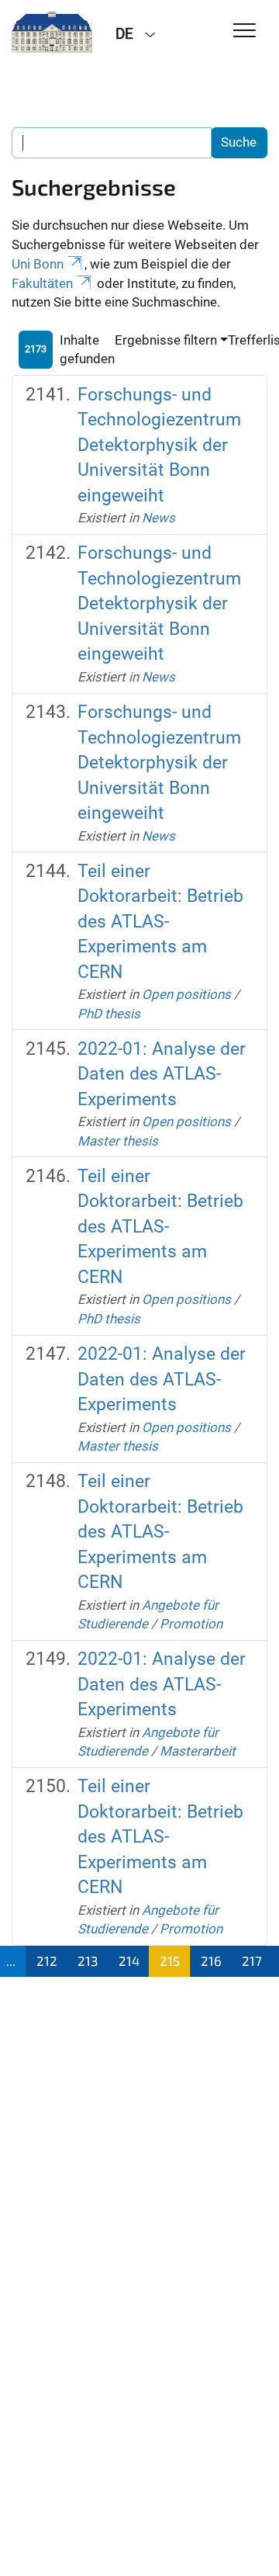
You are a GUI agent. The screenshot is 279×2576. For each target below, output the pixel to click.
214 (129, 1961)
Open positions (186, 994)
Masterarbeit (198, 1751)
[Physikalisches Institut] (52, 33)
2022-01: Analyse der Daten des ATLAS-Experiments (162, 1074)
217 (252, 1961)
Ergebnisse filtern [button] (166, 340)
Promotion (191, 1624)
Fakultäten (42, 283)
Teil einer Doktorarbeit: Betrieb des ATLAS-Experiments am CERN (160, 922)
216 (211, 1961)
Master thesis (118, 1141)
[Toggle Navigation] (245, 31)
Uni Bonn (38, 264)
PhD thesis (109, 1014)
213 (88, 1961)
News (158, 518)
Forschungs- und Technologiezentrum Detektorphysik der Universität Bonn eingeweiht (159, 445)
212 (47, 1961)
